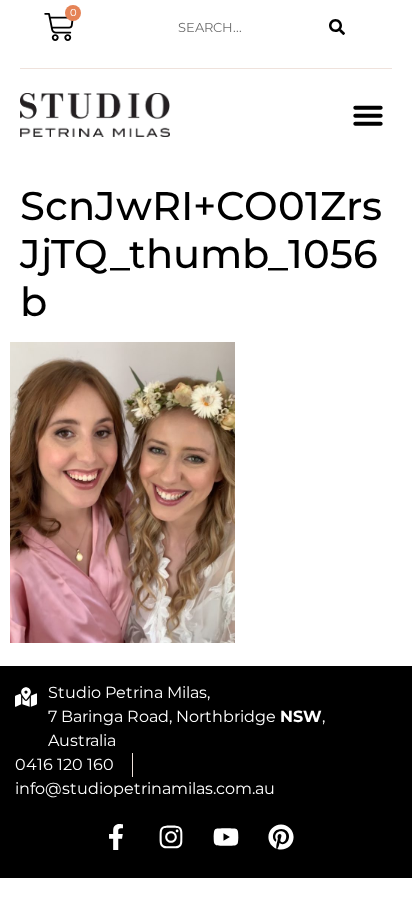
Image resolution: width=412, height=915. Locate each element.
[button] (368, 115)
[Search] (337, 27)
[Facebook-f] (116, 837)
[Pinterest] (281, 837)
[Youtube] (226, 837)
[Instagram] (171, 837)
